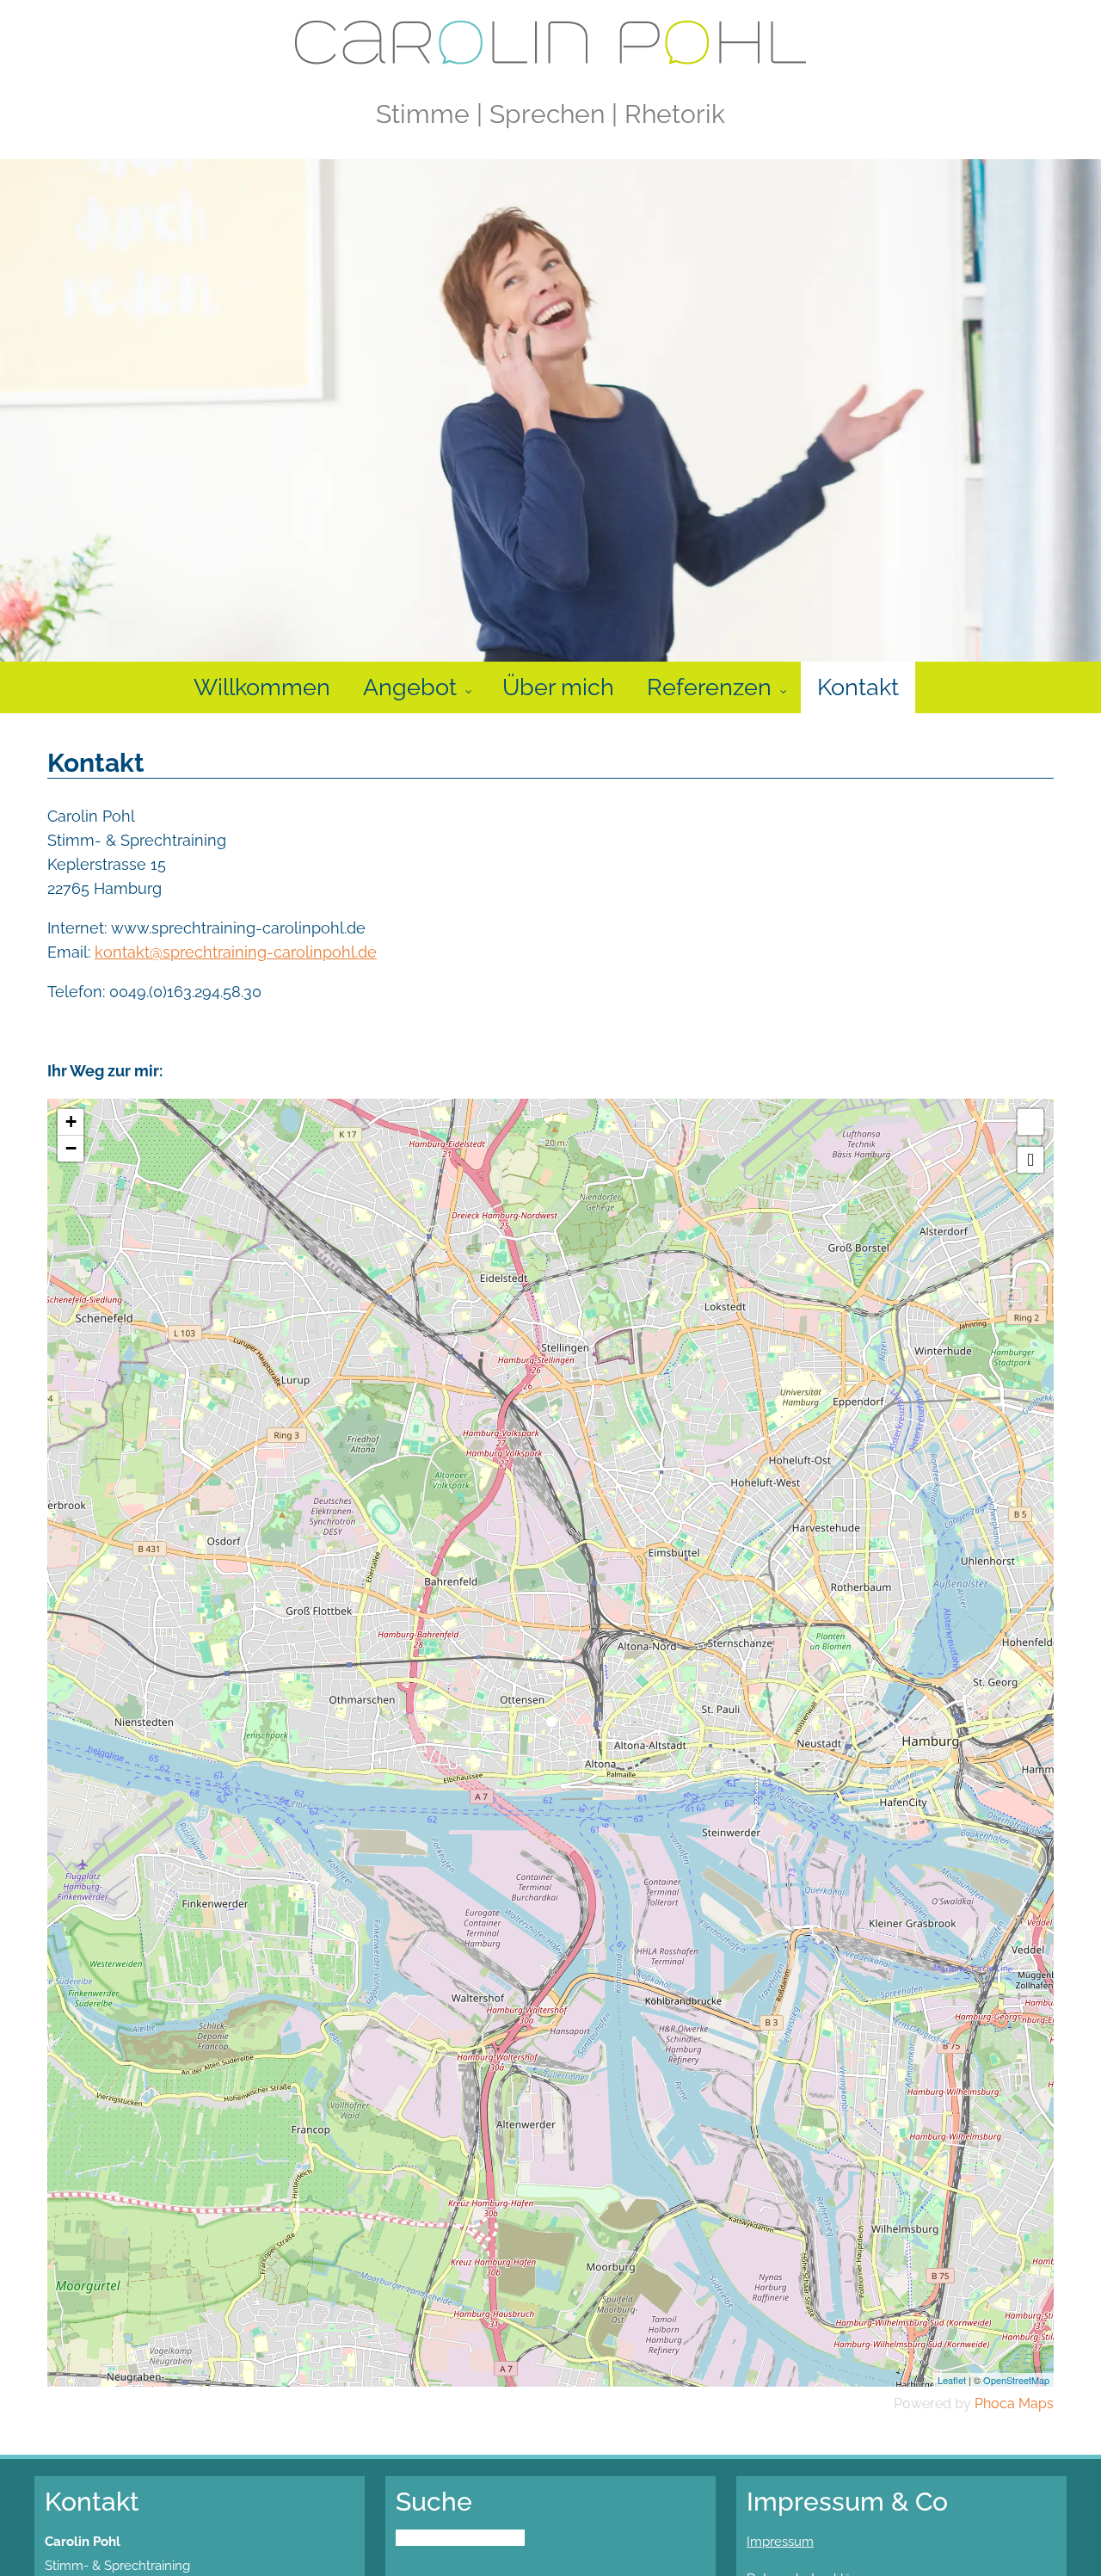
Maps (1036, 2403)
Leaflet (952, 2380)
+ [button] (71, 1122)
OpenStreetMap (1016, 2380)
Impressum (780, 2542)
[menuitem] (262, 687)
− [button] (71, 1148)
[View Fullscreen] (1030, 1122)
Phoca (995, 2403)
